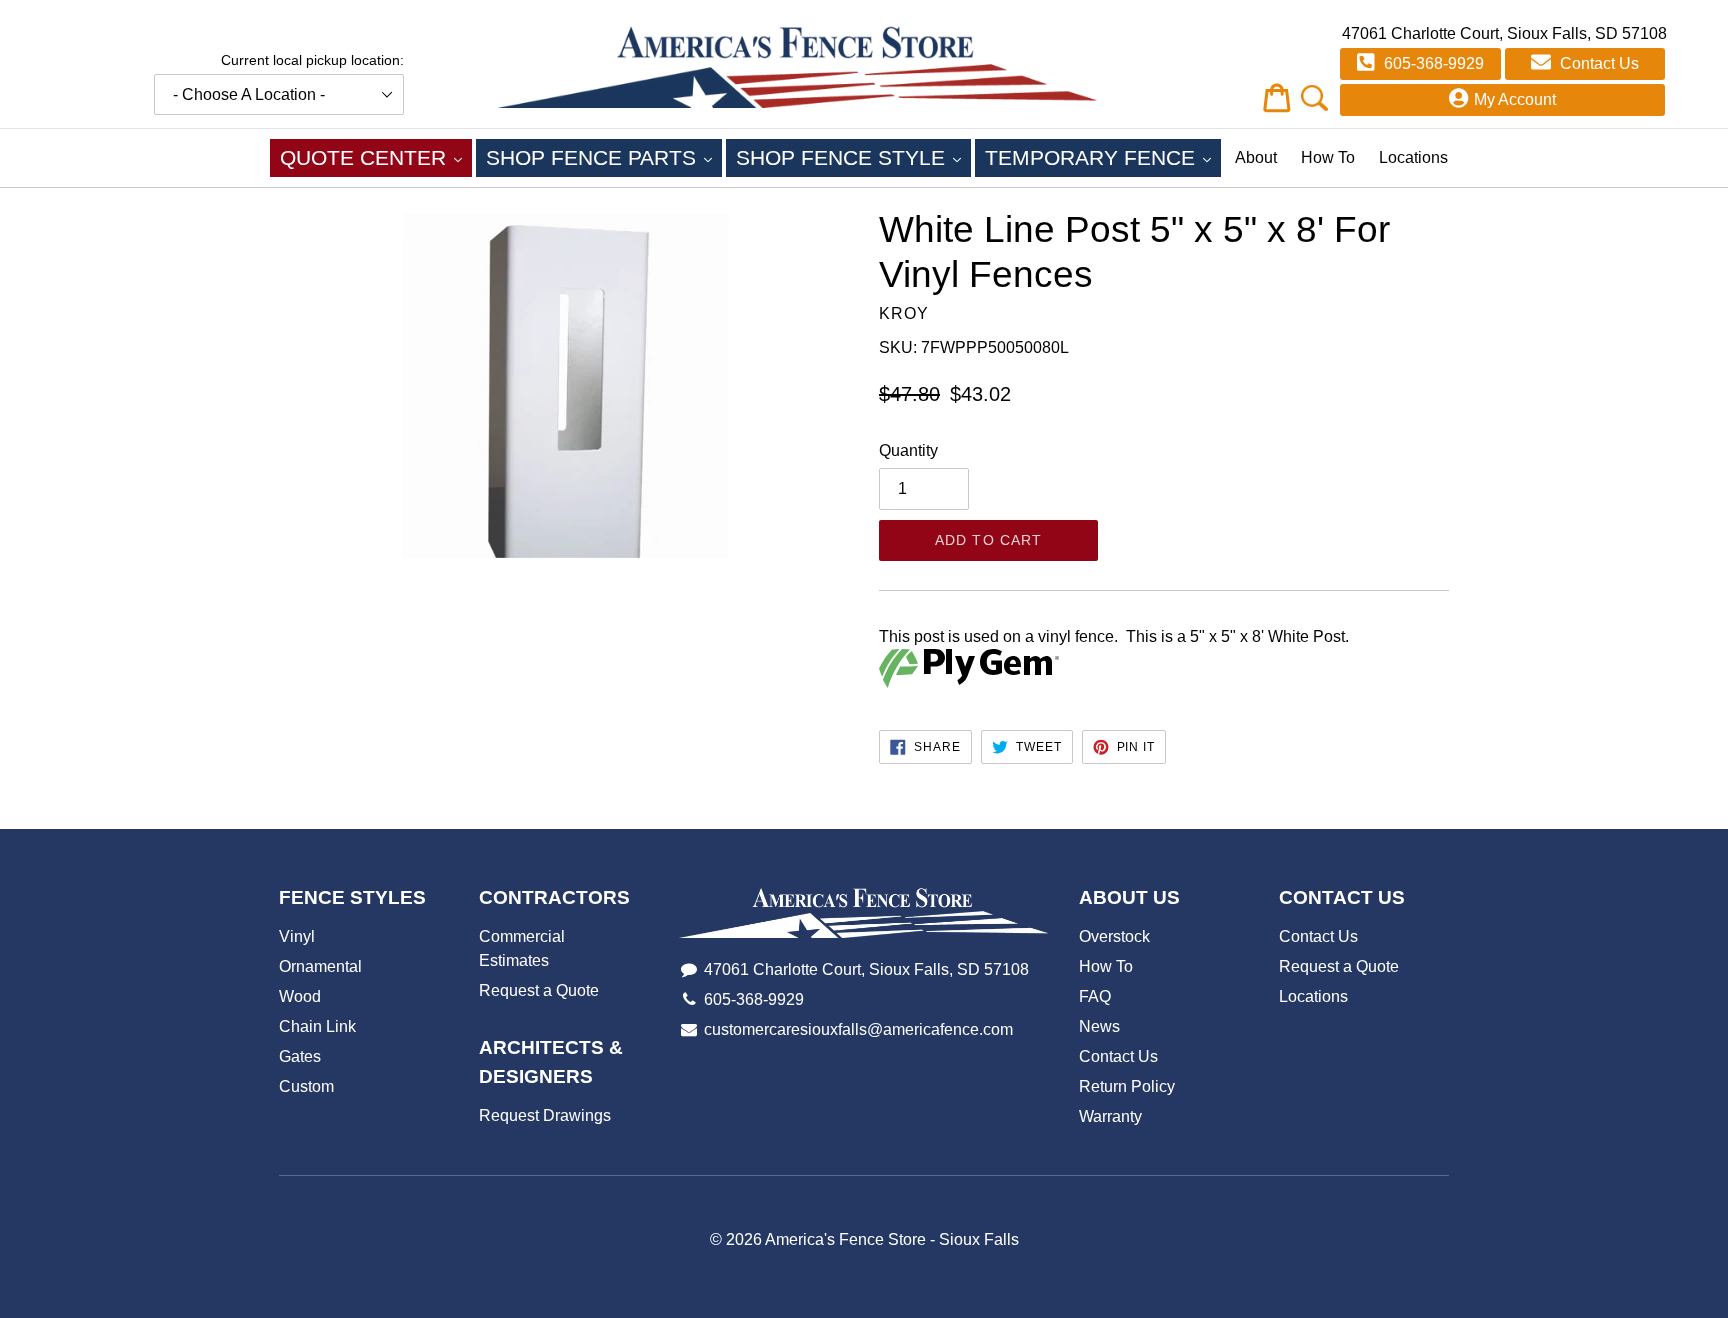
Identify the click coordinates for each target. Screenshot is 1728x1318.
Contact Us (1597, 63)
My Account (1515, 99)
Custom (306, 1086)
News (1099, 1026)
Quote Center (376, 157)
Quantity (908, 450)
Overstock (1114, 936)
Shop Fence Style (853, 157)
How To (1328, 157)
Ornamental (320, 966)
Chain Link (317, 1026)
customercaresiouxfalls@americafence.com (858, 1029)
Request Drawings (545, 1115)
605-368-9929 (1432, 63)
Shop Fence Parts (604, 157)
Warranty (1110, 1116)
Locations (1413, 157)
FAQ (1095, 996)
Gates (300, 1056)
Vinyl (297, 936)
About (1256, 157)
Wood (300, 996)
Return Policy (1127, 1086)
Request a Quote (539, 990)
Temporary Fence (1103, 157)
